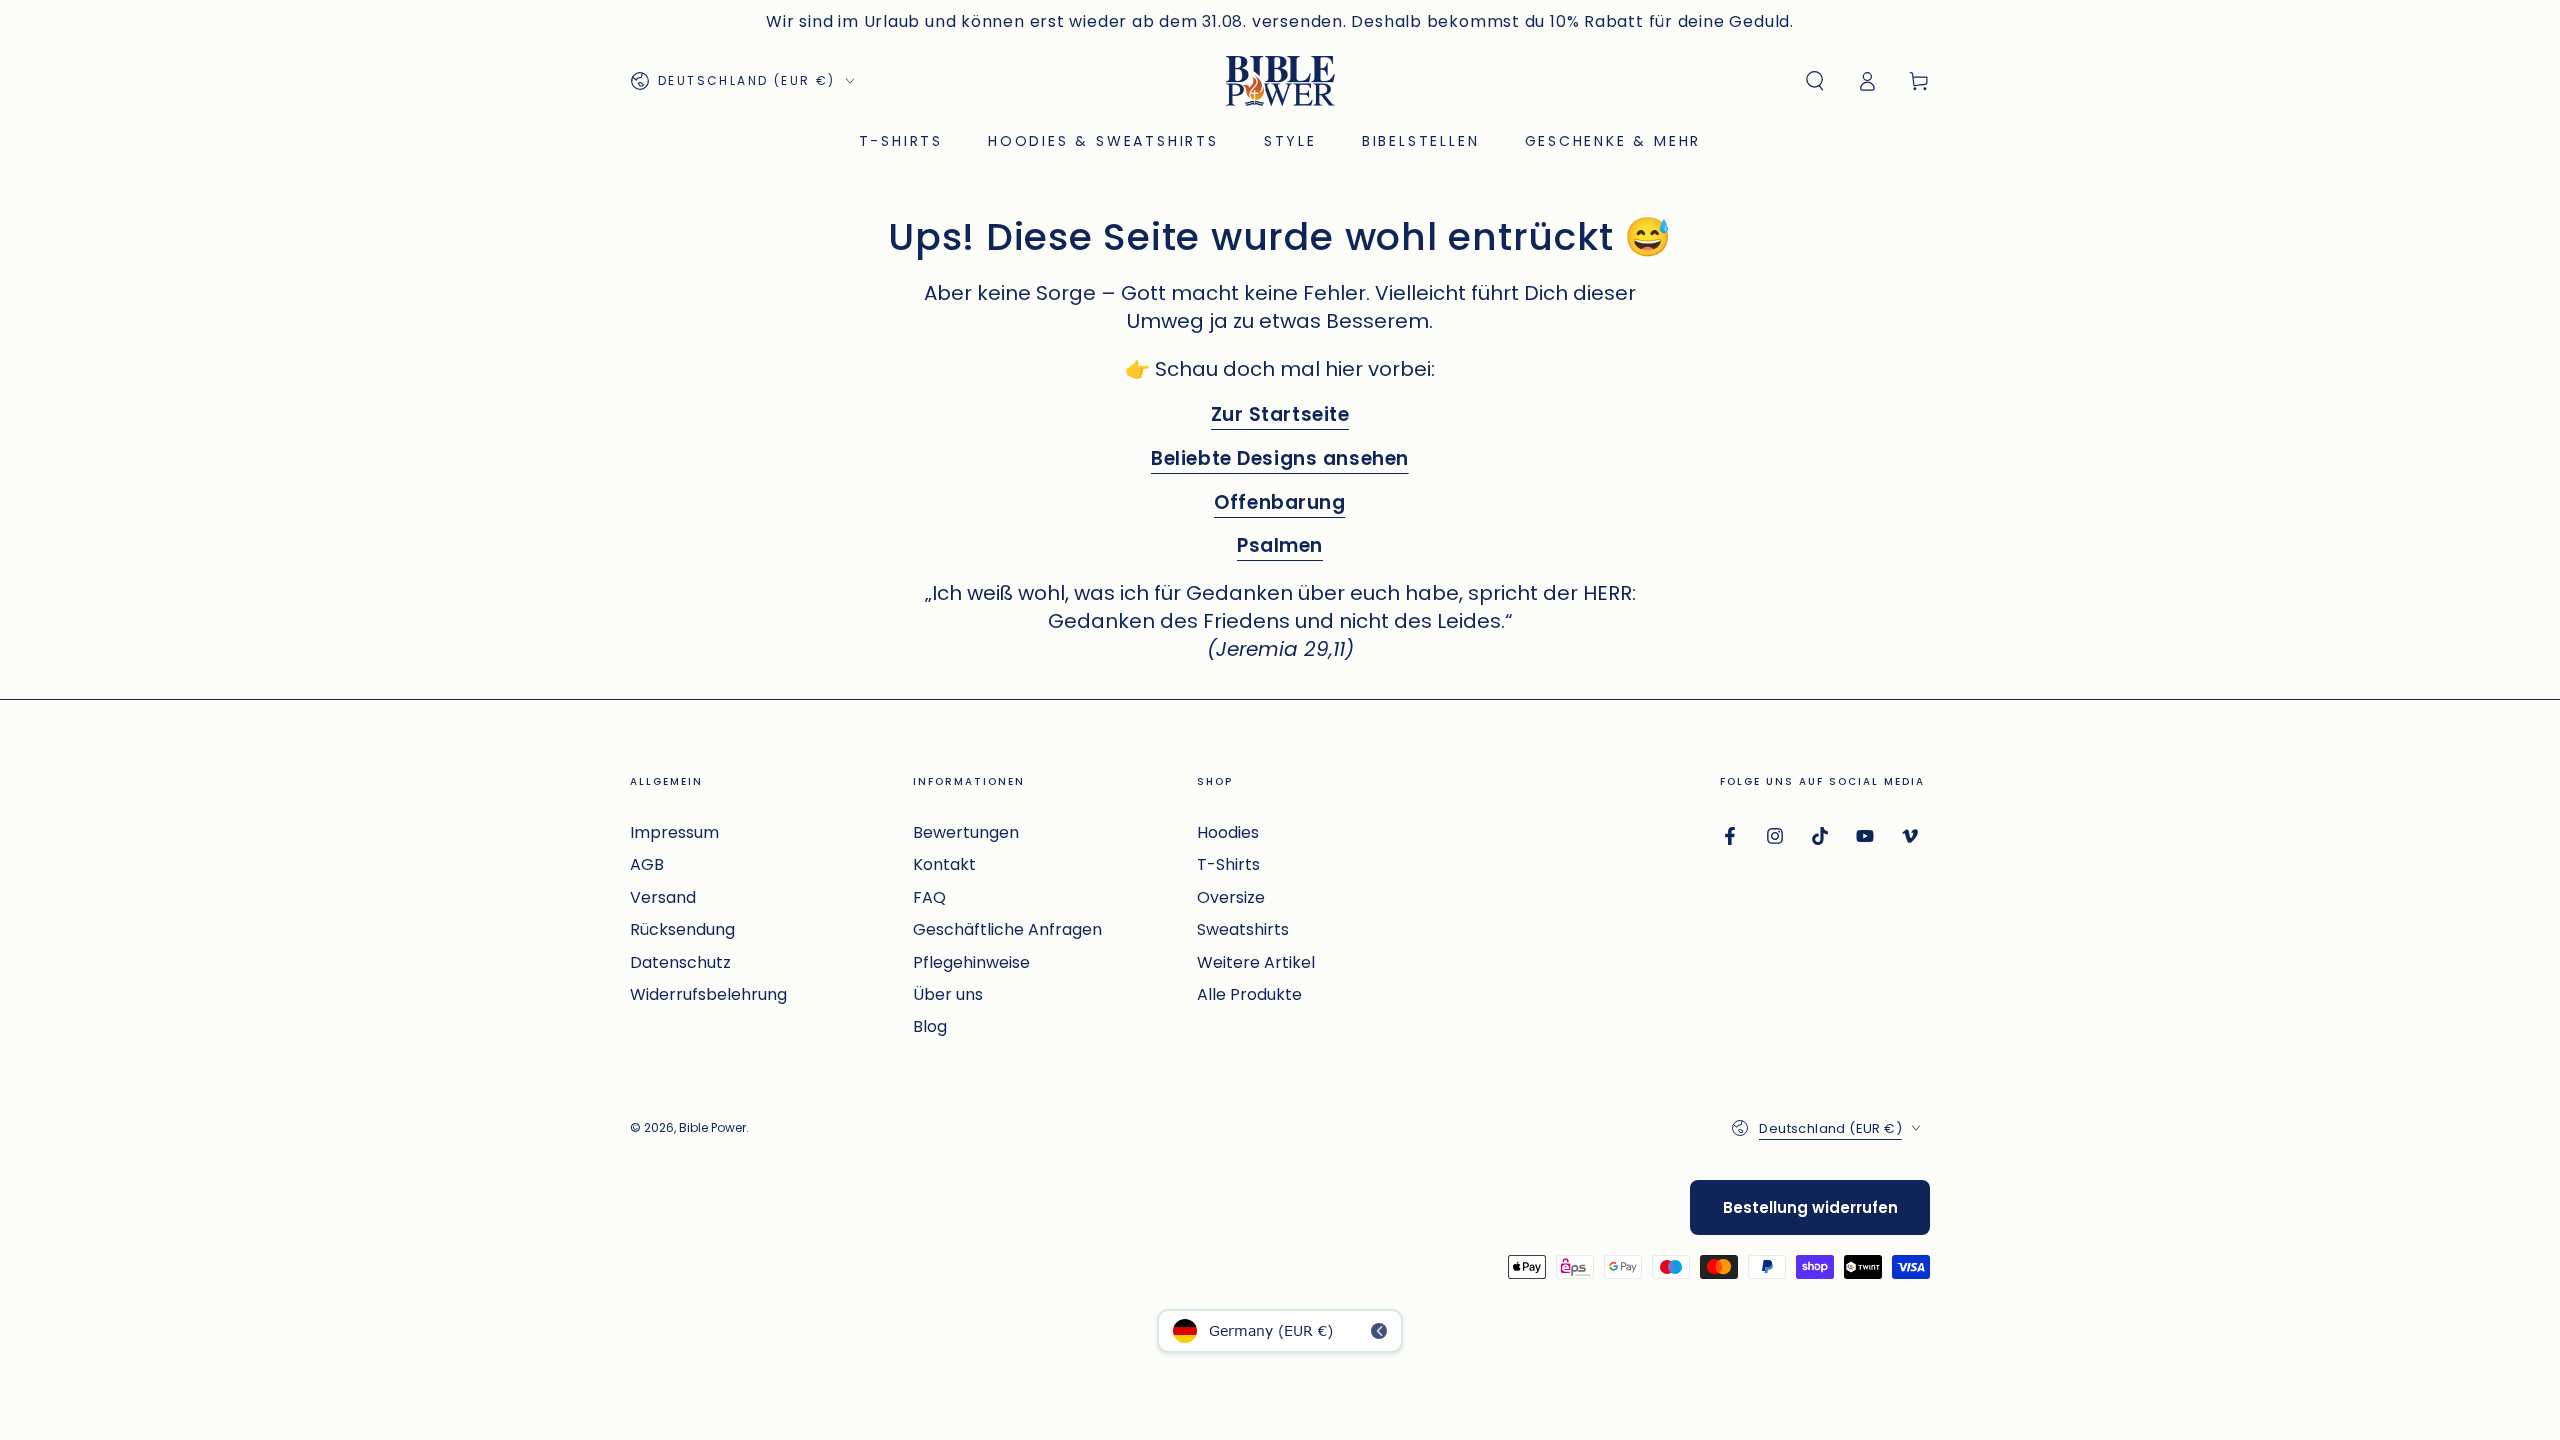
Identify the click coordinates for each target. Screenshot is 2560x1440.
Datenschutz (680, 962)
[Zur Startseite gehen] (1280, 81)
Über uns (948, 994)
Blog (930, 1026)
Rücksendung (682, 929)
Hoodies (1228, 832)
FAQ (929, 897)
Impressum (674, 832)
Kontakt (944, 864)
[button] (1815, 81)
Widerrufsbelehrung (708, 994)
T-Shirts (1228, 864)
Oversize (1231, 897)
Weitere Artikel (1256, 962)
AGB (647, 864)
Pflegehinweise (971, 962)
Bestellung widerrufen (1810, 1207)
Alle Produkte (1249, 994)
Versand (663, 897)
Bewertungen (966, 832)
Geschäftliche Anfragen (1007, 929)
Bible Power (712, 1127)
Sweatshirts (1243, 929)
